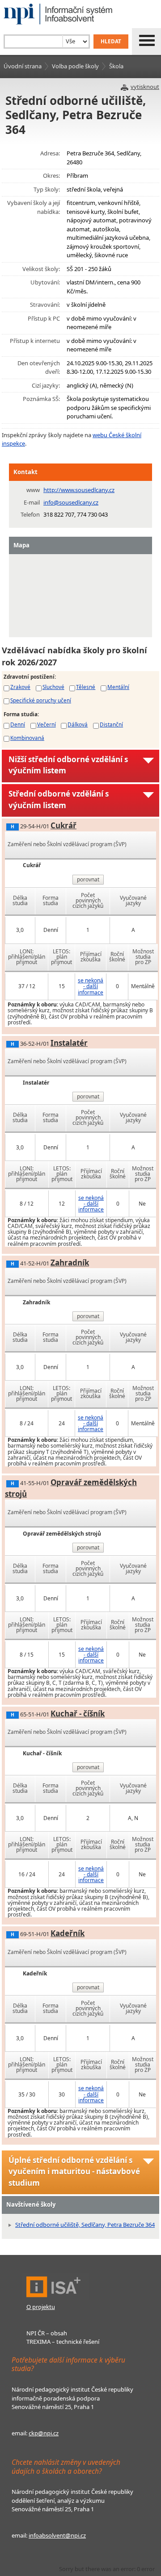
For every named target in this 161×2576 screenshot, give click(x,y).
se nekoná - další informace (91, 986)
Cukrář (64, 825)
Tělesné (86, 687)
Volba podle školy (75, 66)
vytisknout (145, 87)
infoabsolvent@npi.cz (57, 2535)
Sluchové (53, 687)
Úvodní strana (23, 66)
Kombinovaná (27, 738)
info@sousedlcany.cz (71, 502)
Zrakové (20, 687)
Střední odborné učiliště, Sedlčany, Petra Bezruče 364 (85, 2225)
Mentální (118, 687)
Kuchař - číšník (78, 1714)
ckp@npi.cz (44, 2433)
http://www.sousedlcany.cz (79, 490)
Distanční (111, 724)
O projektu (41, 2307)
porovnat (88, 879)
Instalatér (69, 1043)
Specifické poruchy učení (41, 700)
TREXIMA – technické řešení (63, 2342)
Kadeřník (68, 1933)
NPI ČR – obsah (47, 2333)
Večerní (47, 724)
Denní (18, 724)
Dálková (78, 724)
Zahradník (70, 1263)
